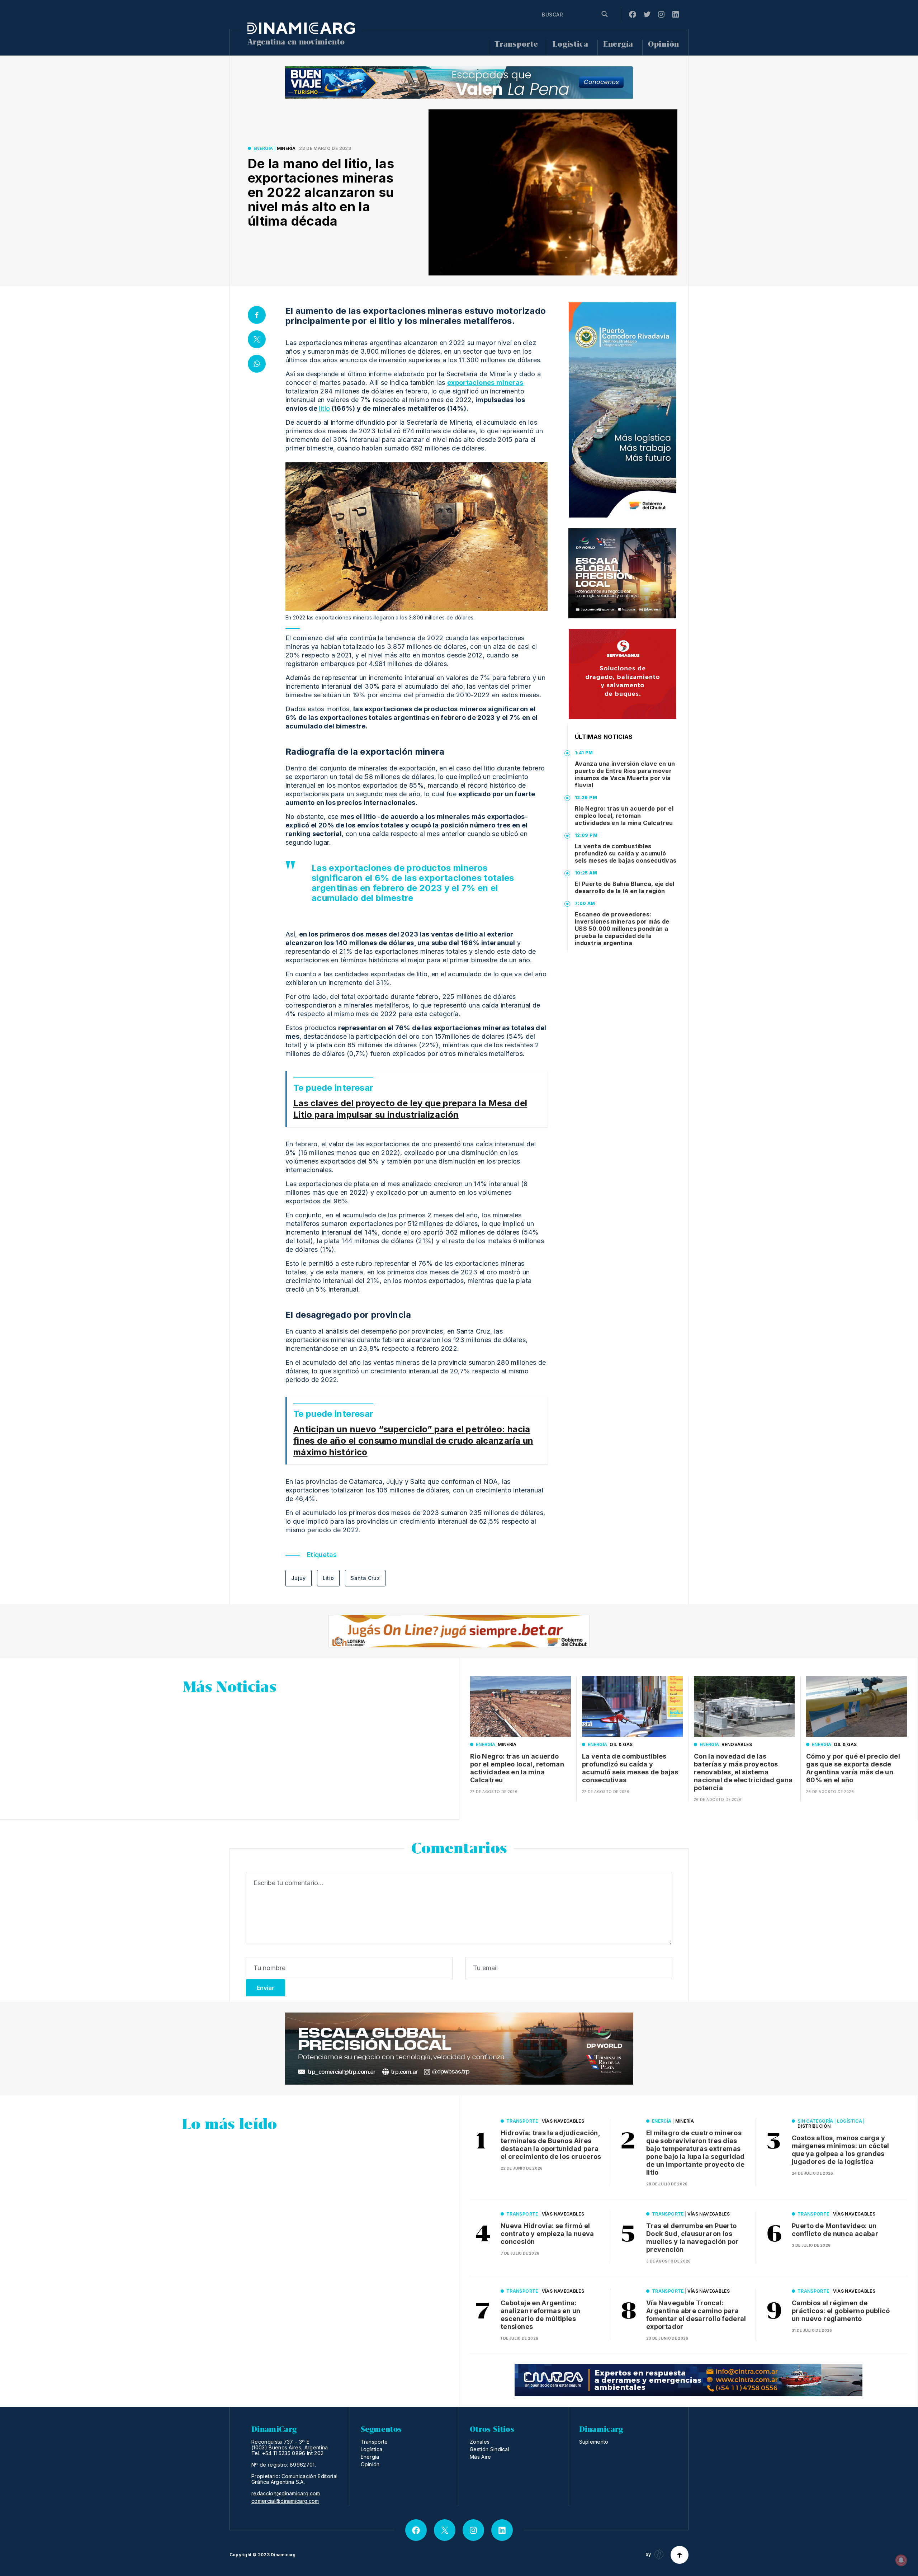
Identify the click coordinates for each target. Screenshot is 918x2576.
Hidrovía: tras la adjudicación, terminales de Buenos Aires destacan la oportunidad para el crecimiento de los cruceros (551, 2145)
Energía (618, 44)
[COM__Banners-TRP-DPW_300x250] (622, 573)
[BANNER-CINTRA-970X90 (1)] (688, 2380)
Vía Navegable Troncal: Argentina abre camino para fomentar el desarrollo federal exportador (696, 2315)
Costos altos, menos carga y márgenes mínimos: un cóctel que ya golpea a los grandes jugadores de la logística (841, 2150)
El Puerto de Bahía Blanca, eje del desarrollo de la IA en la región (624, 887)
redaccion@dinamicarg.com (286, 2494)
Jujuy (299, 1578)
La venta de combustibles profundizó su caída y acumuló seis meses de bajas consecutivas (626, 853)
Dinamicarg (283, 2555)
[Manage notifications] (901, 2560)
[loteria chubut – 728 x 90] (459, 1631)
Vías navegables (563, 2121)
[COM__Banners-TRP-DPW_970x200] (459, 2049)
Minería (286, 148)
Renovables (737, 1744)
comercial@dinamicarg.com (285, 2501)
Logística (570, 44)
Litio (328, 1578)
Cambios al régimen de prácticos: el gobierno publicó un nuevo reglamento (841, 2311)
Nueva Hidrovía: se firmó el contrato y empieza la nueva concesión (547, 2234)
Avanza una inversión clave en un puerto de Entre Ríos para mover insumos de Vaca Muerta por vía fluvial (625, 774)
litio (324, 408)
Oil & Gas (621, 1744)
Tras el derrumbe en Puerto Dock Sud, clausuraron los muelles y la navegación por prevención (692, 2238)
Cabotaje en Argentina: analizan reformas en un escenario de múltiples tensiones (540, 2315)
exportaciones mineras (485, 383)
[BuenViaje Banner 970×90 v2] (459, 82)
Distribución (814, 2126)
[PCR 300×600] (623, 410)
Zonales (480, 2442)
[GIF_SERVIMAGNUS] (623, 674)
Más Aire (481, 2457)
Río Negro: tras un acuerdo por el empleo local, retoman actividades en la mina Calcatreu (624, 816)
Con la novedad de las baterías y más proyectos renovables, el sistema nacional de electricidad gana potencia (743, 1772)
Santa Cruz (365, 1578)
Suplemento (594, 2442)
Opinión (664, 44)
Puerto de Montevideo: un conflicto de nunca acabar (835, 2230)
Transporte (516, 44)
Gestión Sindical (489, 2449)
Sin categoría (815, 2121)
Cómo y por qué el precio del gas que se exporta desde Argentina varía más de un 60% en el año (853, 1768)
